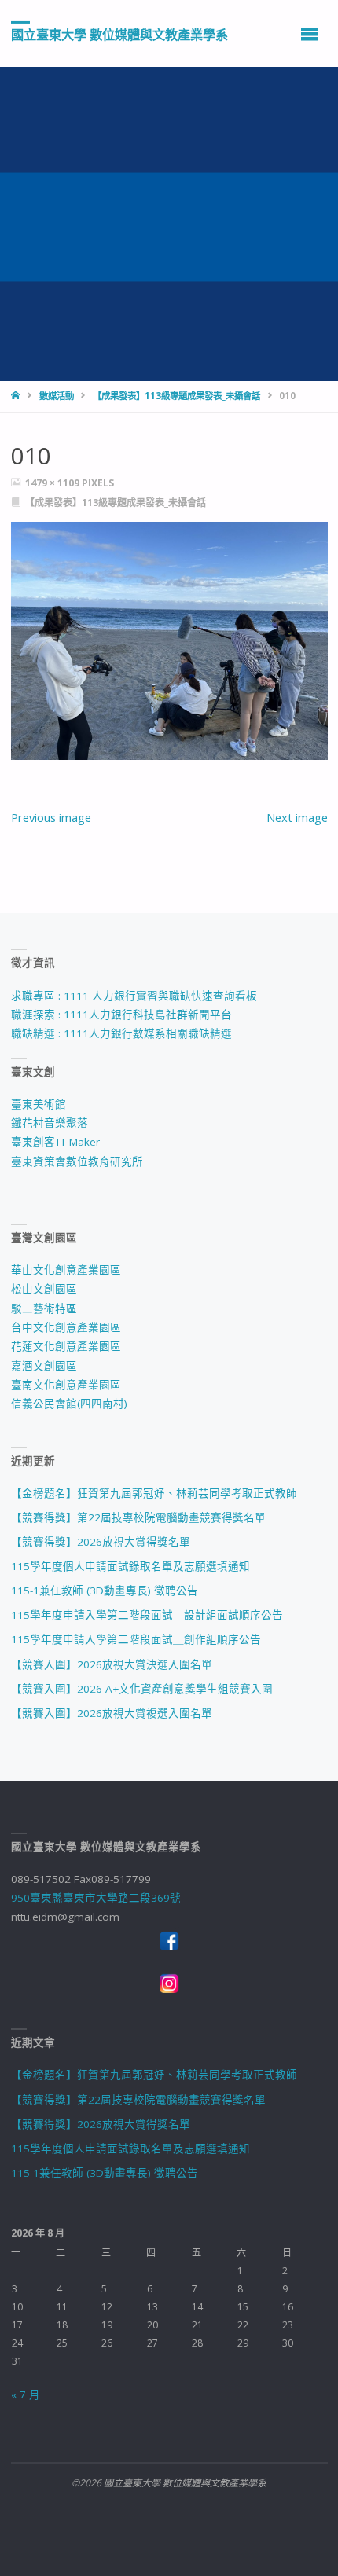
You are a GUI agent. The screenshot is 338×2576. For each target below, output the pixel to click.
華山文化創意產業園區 (66, 1270)
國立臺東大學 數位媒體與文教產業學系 (119, 34)
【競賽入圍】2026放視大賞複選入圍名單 (112, 1713)
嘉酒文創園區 (44, 1366)
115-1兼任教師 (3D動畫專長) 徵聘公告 (105, 1591)
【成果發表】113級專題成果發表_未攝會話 (176, 396)
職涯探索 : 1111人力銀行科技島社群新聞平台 (121, 1015)
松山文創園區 (44, 1289)
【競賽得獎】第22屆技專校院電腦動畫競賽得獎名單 (138, 1517)
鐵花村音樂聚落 (50, 1123)
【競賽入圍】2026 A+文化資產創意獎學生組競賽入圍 (142, 1689)
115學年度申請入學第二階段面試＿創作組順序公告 (136, 1639)
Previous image (51, 817)
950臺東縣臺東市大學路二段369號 (96, 1898)
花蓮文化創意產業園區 (66, 1346)
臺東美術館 (39, 1104)
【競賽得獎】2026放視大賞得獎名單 (101, 1542)
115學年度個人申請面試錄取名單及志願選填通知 (130, 1566)
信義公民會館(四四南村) (69, 1404)
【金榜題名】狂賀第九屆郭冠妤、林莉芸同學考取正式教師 (154, 1493)
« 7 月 (26, 2394)
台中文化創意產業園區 (66, 1327)
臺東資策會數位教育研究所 (77, 1161)
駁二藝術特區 (44, 1308)
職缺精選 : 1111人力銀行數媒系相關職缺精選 (121, 1033)
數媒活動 (57, 396)
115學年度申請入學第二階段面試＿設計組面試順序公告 (147, 1615)
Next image (297, 817)
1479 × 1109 (53, 483)
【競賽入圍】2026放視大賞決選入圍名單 (112, 1664)
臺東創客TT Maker (55, 1142)
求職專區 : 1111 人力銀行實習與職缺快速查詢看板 (134, 996)
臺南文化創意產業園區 (66, 1385)
